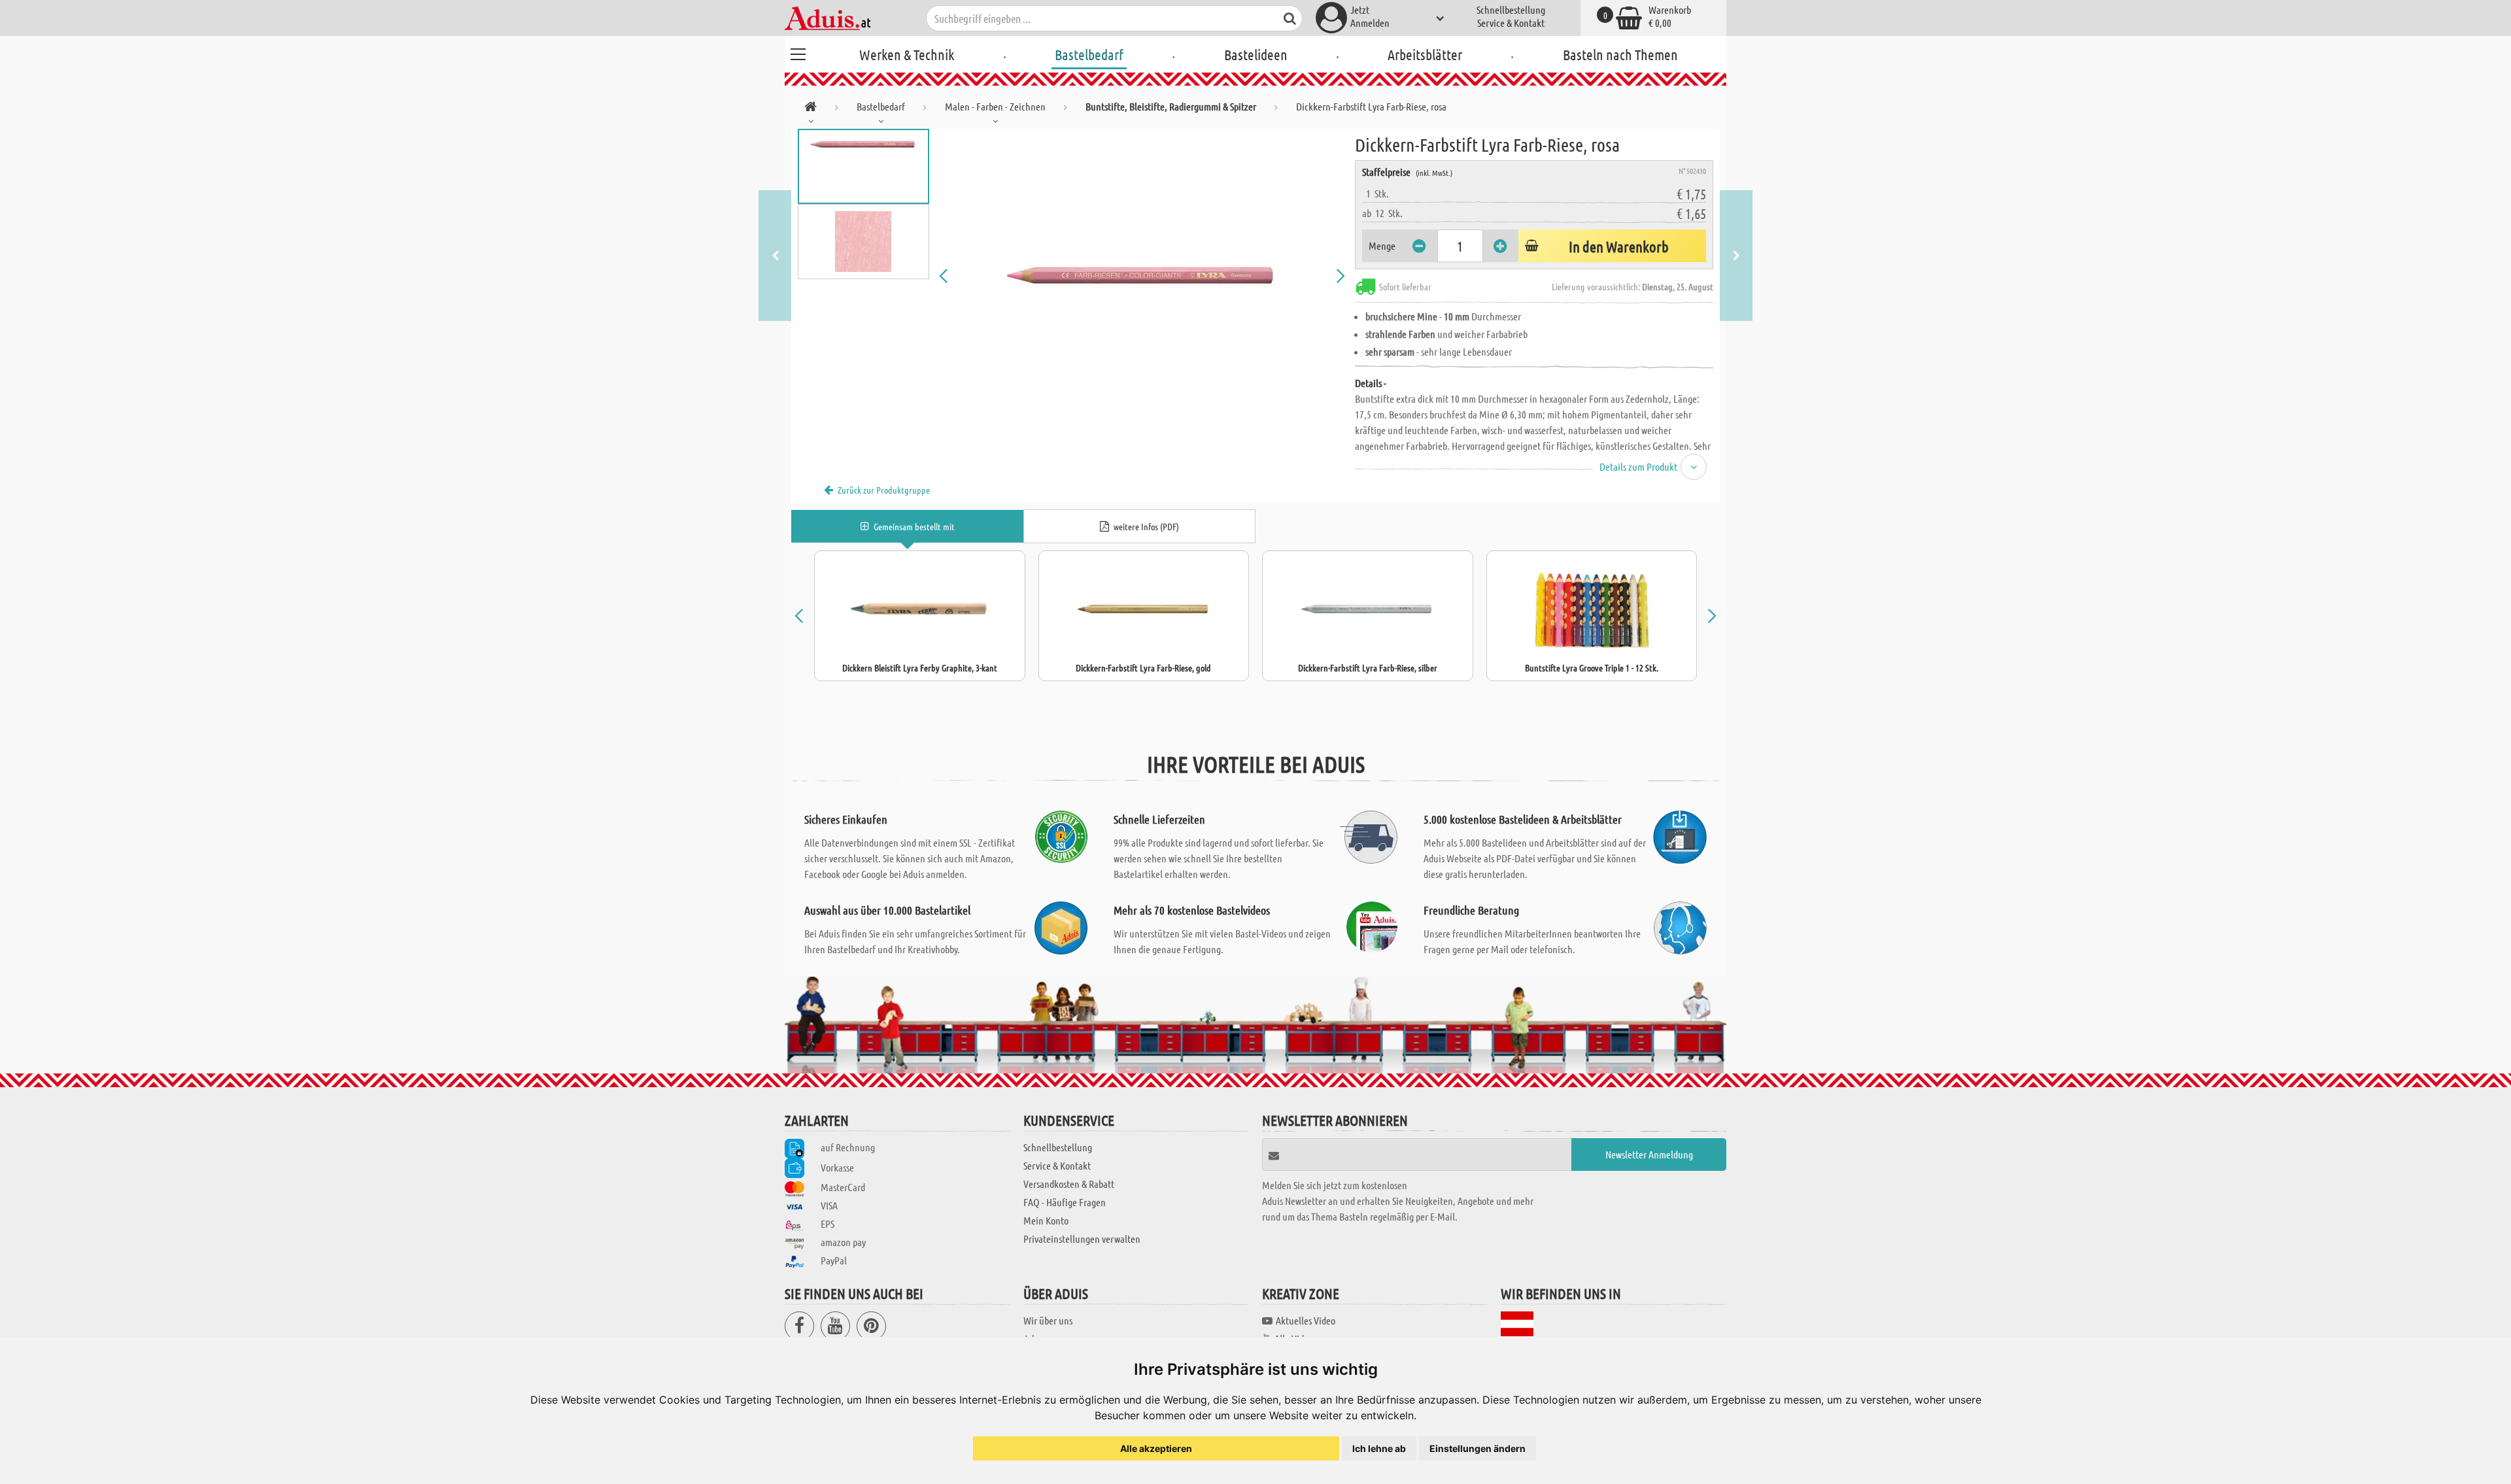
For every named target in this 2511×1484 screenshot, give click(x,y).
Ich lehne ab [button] (1379, 1448)
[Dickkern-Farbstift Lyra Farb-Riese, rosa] (1142, 276)
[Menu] (798, 52)
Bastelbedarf (1089, 54)
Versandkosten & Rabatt (1069, 1184)
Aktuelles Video (1306, 1320)
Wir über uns (1048, 1320)
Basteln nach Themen (1620, 54)
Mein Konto (1046, 1220)
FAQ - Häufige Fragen (1065, 1202)
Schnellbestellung (1511, 9)
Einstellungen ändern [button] (1478, 1448)
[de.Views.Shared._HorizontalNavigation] (811, 109)
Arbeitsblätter (1425, 54)
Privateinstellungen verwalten (1082, 1239)
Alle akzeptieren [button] (1156, 1448)
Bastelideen (1256, 54)
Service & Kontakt (1511, 23)
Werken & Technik (907, 54)
